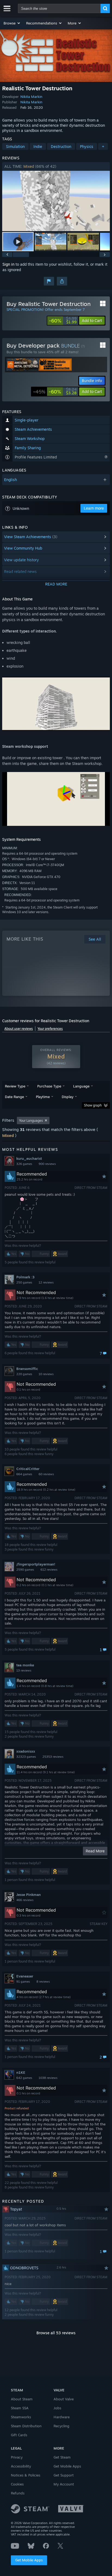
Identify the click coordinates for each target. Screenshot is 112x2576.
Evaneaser (25, 1976)
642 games (24, 2078)
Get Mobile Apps (29, 2560)
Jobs (57, 2408)
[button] (12, 23)
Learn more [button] (94, 508)
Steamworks (21, 2417)
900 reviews (47, 1164)
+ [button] (103, 146)
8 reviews (43, 1982)
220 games (24, 1374)
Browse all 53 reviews (56, 2333)
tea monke (25, 1665)
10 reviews (46, 1374)
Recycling (61, 2426)
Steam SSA (20, 2408)
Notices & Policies (26, 2475)
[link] (63, 321)
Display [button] (68, 1097)
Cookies (17, 2484)
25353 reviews (53, 1757)
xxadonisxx (26, 1751)
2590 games (25, 1570)
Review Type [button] (15, 1086)
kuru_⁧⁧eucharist (29, 1158)
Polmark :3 (25, 1277)
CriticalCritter (28, 1469)
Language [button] (81, 1086)
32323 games (26, 1757)
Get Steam (62, 2457)
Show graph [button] (93, 1105)
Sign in (8, 264)
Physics (87, 146)
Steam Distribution (26, 2426)
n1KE (21, 2072)
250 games (24, 1282)
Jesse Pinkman (29, 1895)
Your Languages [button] (31, 1120)
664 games (24, 1474)
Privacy (17, 2457)
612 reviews (49, 1570)
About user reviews (19, 1029)
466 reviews (25, 1900)
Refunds (18, 2493)
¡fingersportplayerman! (36, 1564)
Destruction (61, 146)
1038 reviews (48, 2078)
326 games (24, 1164)
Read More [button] (95, 1851)
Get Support (64, 2475)
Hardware (62, 2417)
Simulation (15, 146)
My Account (64, 2484)
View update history (21, 560)
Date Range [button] (14, 1097)
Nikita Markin (31, 97)
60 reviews (46, 1474)
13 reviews (24, 1670)
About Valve (64, 2399)
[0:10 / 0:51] (56, 201)
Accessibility (21, 2466)
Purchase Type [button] (49, 1086)
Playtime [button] (43, 1097)
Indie (38, 146)
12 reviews (46, 1282)
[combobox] (59, 8)
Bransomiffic (27, 1369)
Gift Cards (19, 2435)
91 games (23, 1982)
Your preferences (50, 1029)
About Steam (22, 2399)
